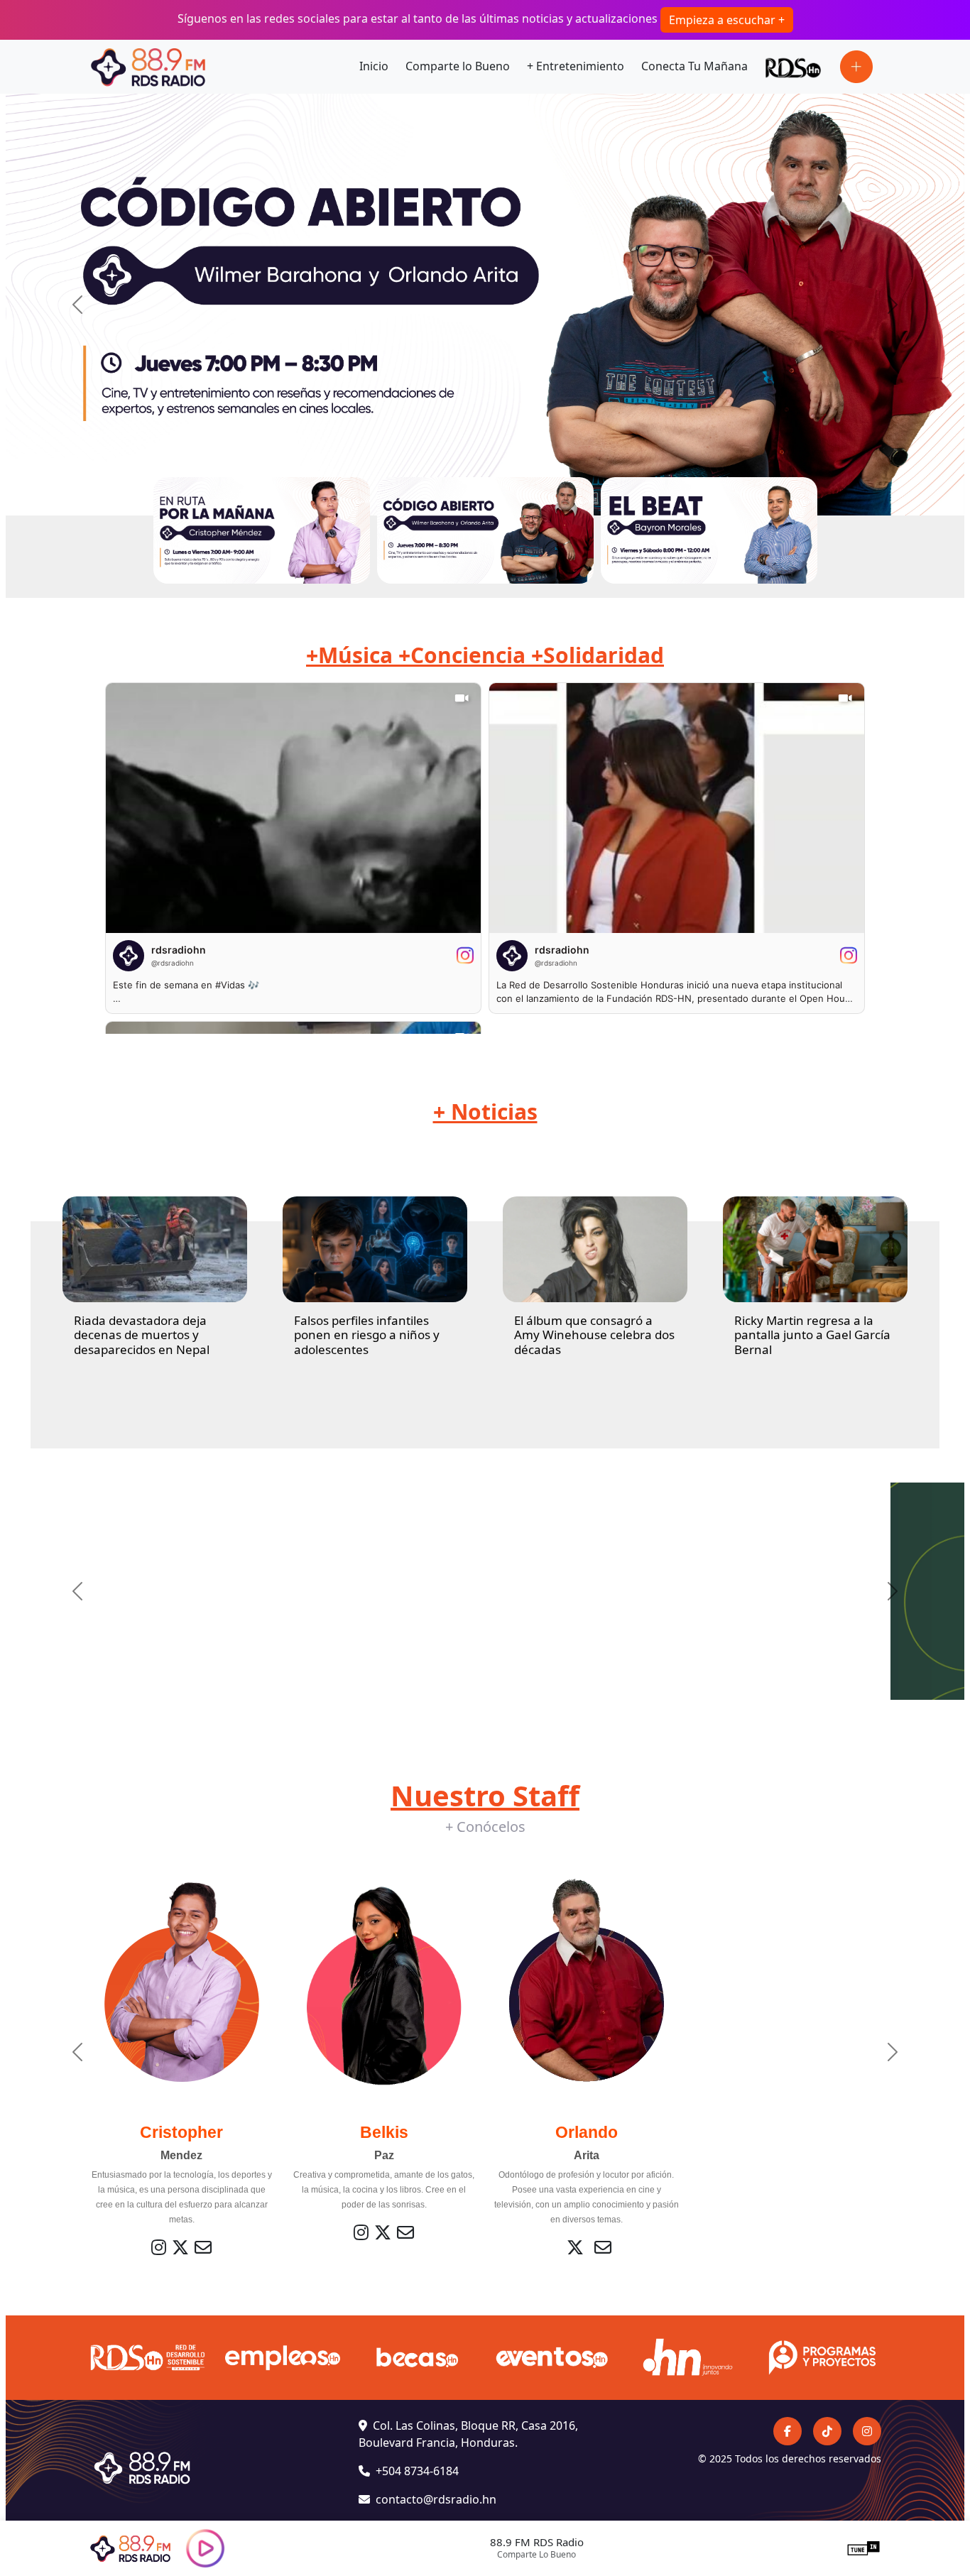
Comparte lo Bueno (458, 66)
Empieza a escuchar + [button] (727, 20)
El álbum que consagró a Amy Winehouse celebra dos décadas (594, 1335)
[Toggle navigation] (856, 67)
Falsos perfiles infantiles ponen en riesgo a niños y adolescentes (367, 1335)
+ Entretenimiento (576, 66)
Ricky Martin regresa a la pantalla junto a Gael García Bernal (812, 1335)
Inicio (374, 66)
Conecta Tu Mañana (694, 66)
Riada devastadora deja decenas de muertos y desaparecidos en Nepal (142, 1335)
